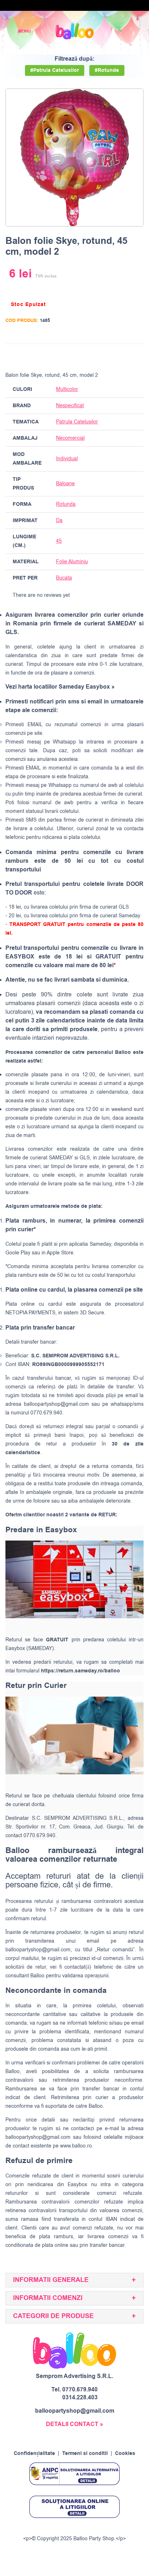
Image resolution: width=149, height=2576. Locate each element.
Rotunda (66, 504)
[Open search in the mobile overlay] (119, 31)
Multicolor (67, 389)
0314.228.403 (80, 2398)
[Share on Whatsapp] (137, 356)
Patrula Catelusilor (77, 422)
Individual (67, 459)
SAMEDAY (61, 1158)
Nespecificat (70, 406)
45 (59, 541)
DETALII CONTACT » (74, 2424)
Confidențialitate (34, 2454)
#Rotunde (107, 70)
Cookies (125, 2454)
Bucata (64, 578)
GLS (85, 1158)
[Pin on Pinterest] (123, 356)
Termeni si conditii (85, 2454)
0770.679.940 (80, 2390)
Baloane (65, 484)
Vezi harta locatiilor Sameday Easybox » (60, 687)
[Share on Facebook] (95, 356)
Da (59, 520)
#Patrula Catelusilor (55, 70)
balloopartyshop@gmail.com (56, 1404)
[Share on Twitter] (109, 356)
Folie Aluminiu (72, 562)
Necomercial (70, 438)
